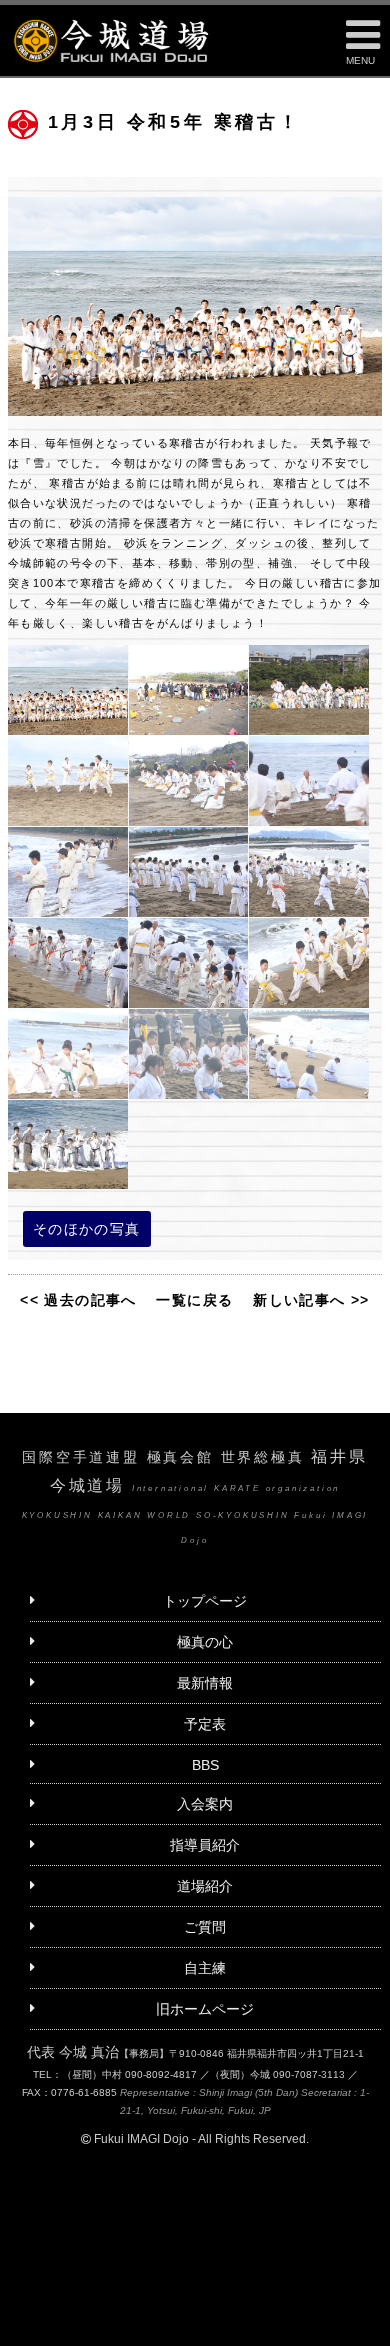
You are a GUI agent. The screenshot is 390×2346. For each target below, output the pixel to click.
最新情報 (205, 1683)
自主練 (205, 1968)
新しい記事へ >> (311, 1300)
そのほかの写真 (87, 1229)
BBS (205, 1765)
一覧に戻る (194, 1300)
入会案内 (205, 1804)
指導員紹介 (205, 1845)
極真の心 (205, 1642)
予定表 (205, 1724)
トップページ (205, 1601)
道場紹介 (205, 1886)
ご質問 (205, 1927)
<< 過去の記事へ (78, 1300)
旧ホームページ (205, 2009)
